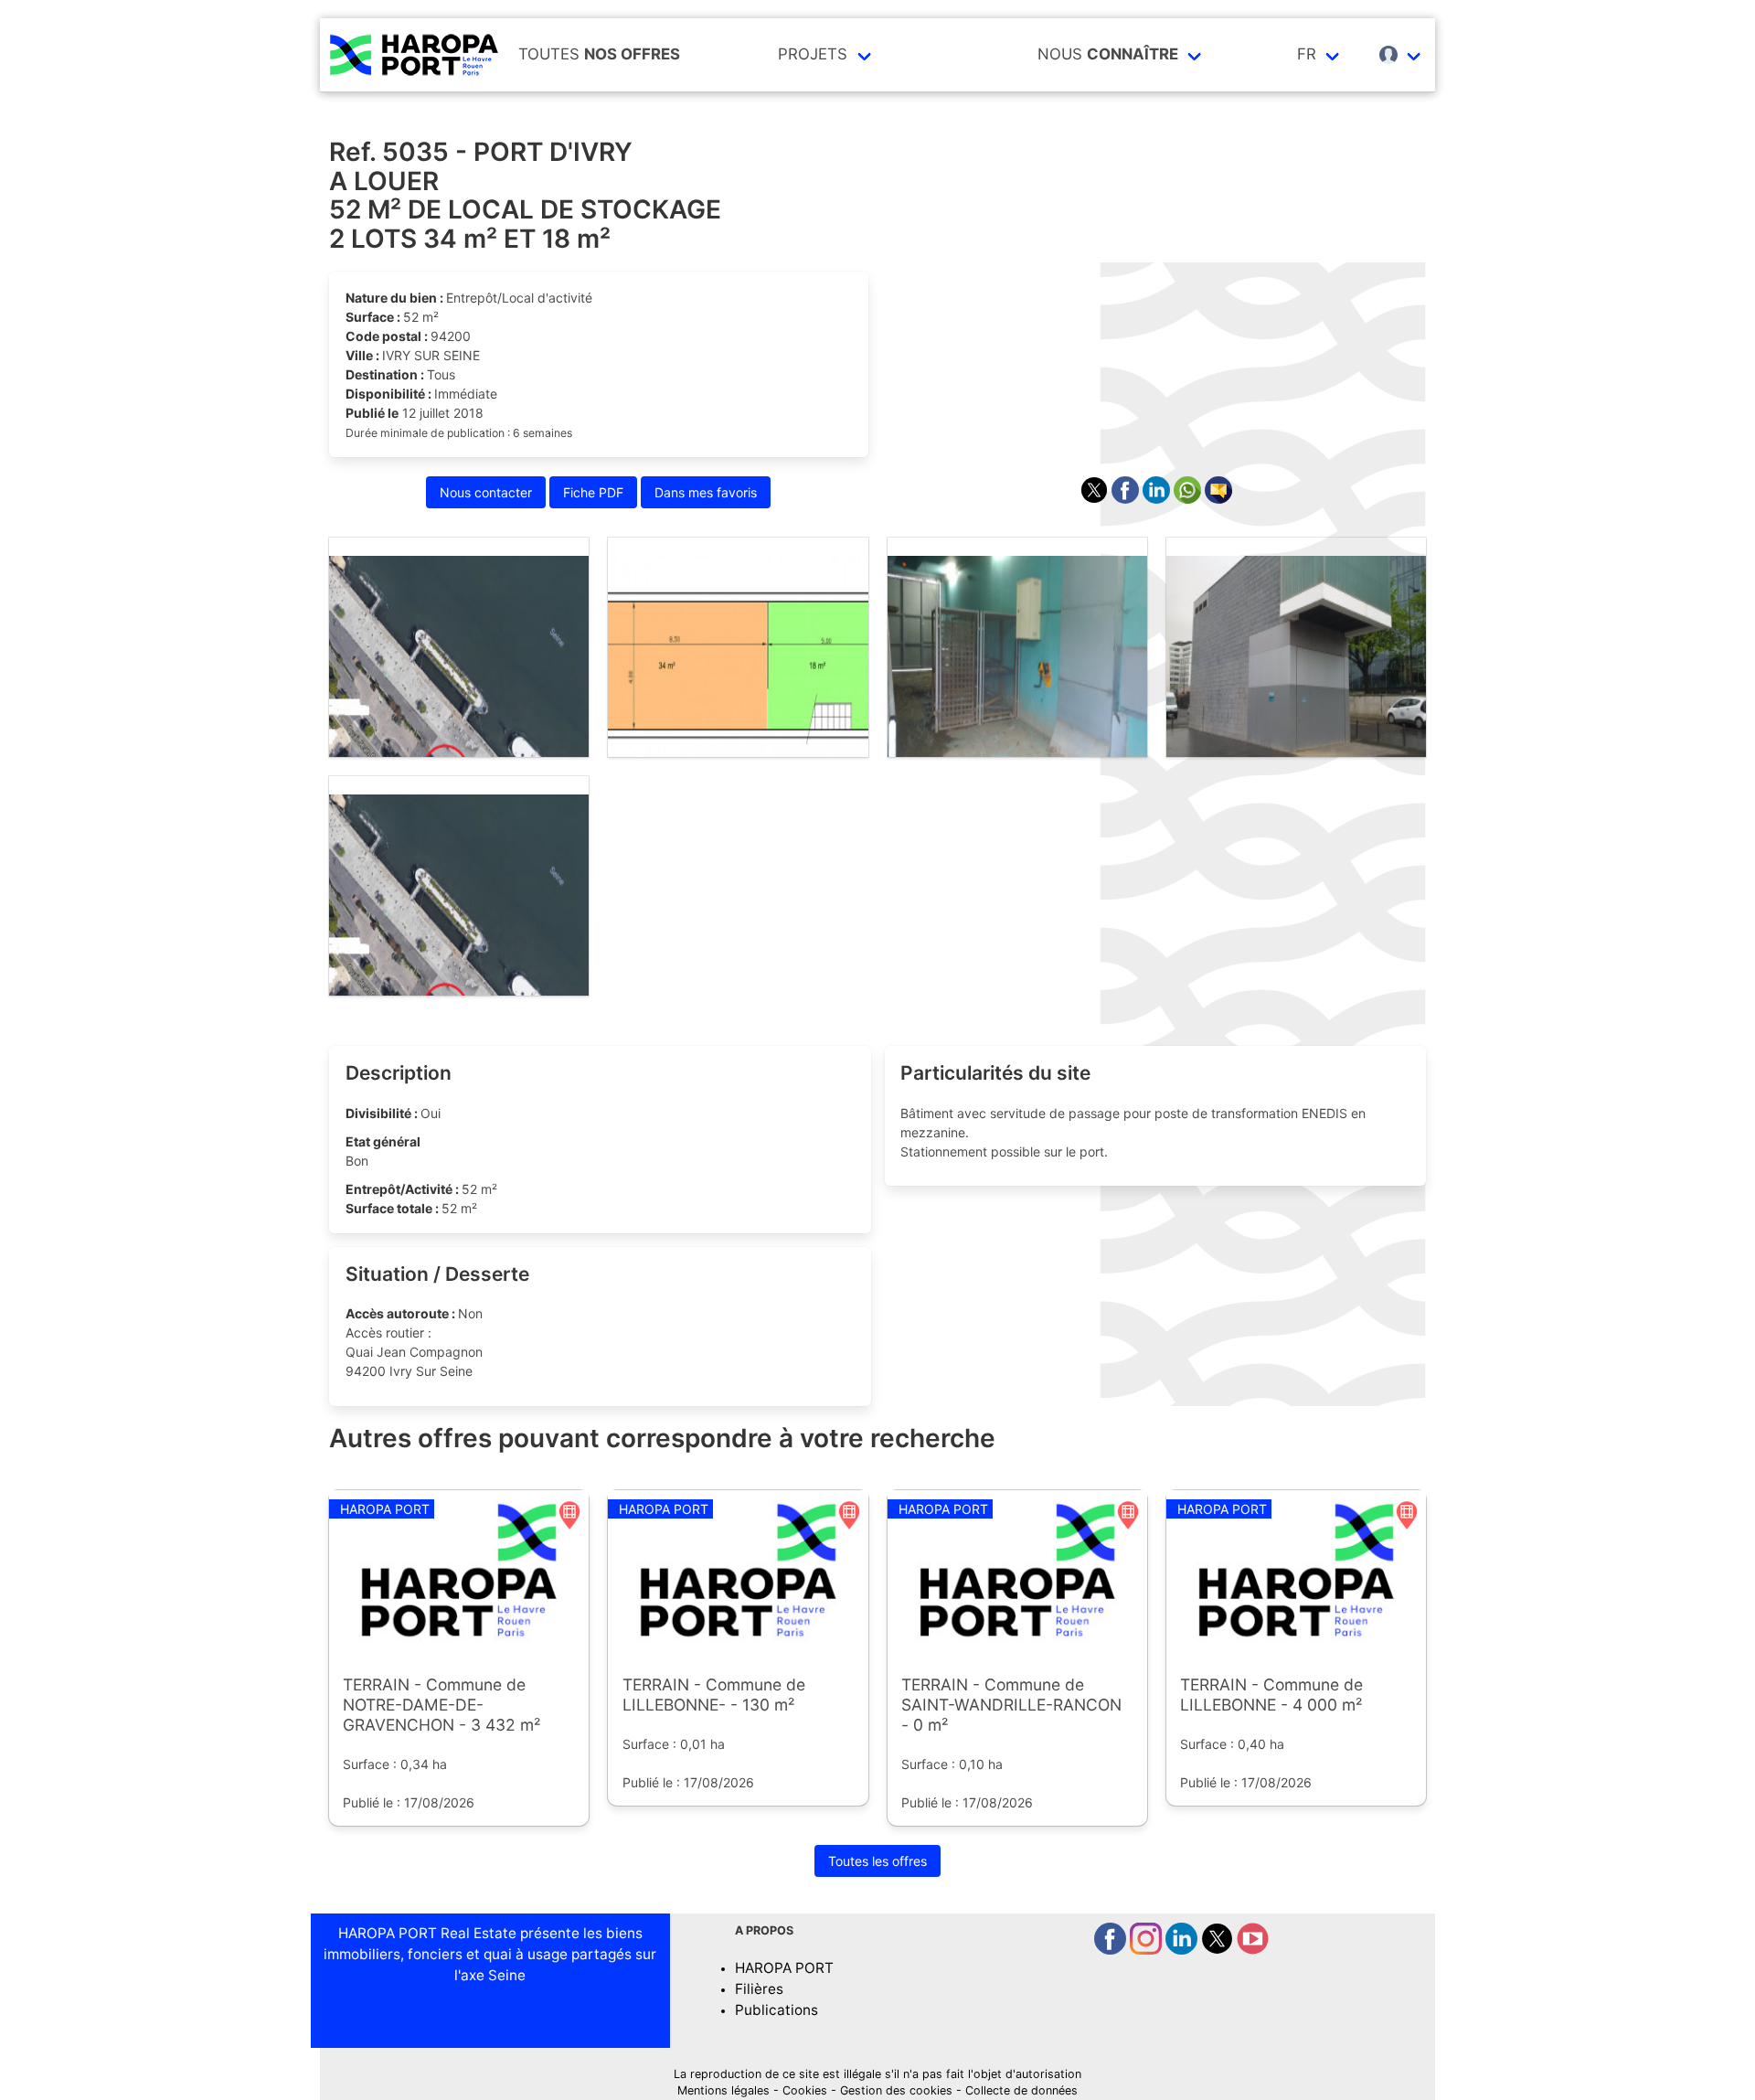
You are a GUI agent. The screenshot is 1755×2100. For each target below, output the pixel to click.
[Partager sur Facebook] (1127, 499)
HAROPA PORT (784, 1968)
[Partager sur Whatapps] (1189, 499)
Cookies (805, 2090)
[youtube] (1253, 1950)
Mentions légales (723, 2090)
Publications (776, 2010)
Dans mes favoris (706, 492)
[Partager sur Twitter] (1096, 499)
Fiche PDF (593, 492)
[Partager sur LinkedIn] (1158, 499)
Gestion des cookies (896, 2090)
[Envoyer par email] (1218, 499)
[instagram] (1148, 1950)
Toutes (599, 54)
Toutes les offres (877, 1861)
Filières (759, 1989)
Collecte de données (1021, 2090)
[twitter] (1219, 1950)
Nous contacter (486, 492)
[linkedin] (1183, 1950)
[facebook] (1112, 1950)
